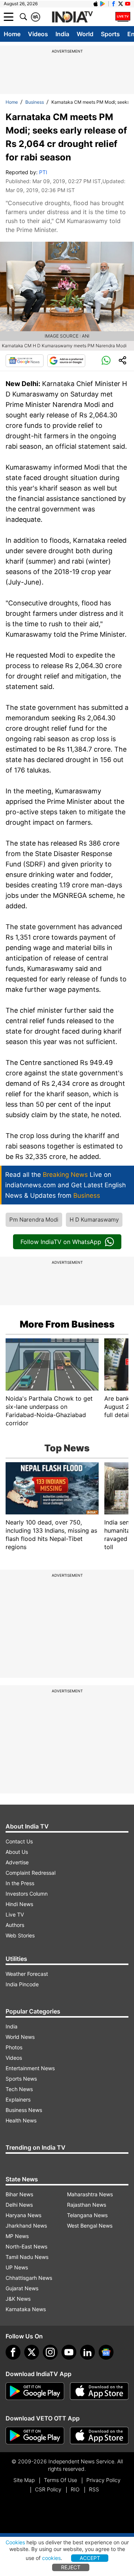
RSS (94, 2489)
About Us (17, 1852)
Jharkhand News (26, 2226)
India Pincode (22, 1984)
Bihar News (19, 2194)
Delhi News (19, 2205)
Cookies (15, 2542)
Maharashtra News (90, 2194)
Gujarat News (22, 2288)
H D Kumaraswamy (94, 1220)
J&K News (18, 2299)
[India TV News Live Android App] (35, 2391)
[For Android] (35, 2436)
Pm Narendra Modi (34, 1220)
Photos (14, 2047)
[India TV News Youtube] (128, 4)
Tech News (19, 2089)
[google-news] (106, 2352)
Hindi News (19, 1904)
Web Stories (20, 1935)
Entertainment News (30, 2068)
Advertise (17, 1862)
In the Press (20, 1883)
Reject (71, 2567)
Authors (15, 1925)
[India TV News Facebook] (114, 4)
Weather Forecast (27, 1974)
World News (20, 2037)
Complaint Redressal (31, 1873)
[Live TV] (123, 17)
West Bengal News (90, 2226)
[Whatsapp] (106, 361)
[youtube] (69, 2352)
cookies (51, 2558)
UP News (17, 2267)
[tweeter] (32, 2352)
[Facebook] (13, 2352)
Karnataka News (26, 2309)
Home (12, 34)
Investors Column (27, 1894)
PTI (43, 172)
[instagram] (50, 2352)
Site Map (24, 2480)
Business (35, 102)
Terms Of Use (60, 2480)
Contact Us (19, 1841)
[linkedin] (87, 2352)
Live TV (15, 1914)
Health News (21, 2120)
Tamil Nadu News (27, 2257)
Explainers (18, 2099)
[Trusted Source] (66, 361)
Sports (110, 34)
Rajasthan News (87, 2205)
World (85, 34)
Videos (38, 34)
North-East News (26, 2246)
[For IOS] (99, 2436)
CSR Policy (48, 2489)
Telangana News (87, 2215)
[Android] (103, 4)
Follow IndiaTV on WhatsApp (61, 1242)
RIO (75, 2489)
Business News (24, 2110)
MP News (17, 2236)
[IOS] (96, 4)
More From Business (67, 1324)
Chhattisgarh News (29, 2278)
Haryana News (23, 2215)
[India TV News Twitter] (121, 4)
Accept (90, 2558)
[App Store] (99, 2391)
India (62, 34)
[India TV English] (72, 17)
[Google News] (25, 361)
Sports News (21, 2079)
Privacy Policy (103, 2480)
